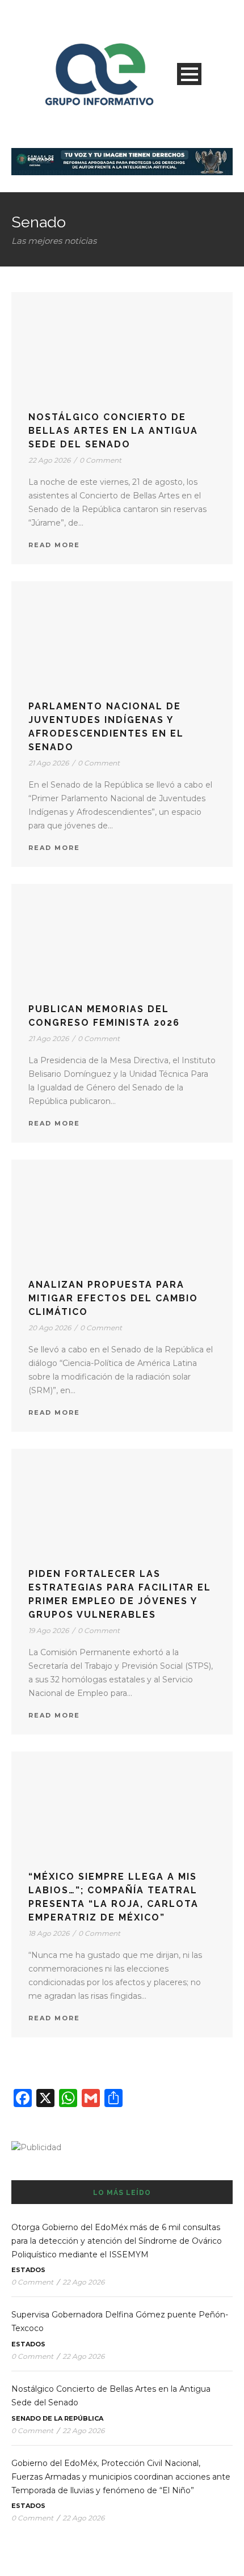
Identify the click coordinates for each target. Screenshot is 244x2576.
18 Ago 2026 (49, 1933)
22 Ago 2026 (49, 460)
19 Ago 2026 (49, 1630)
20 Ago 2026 (50, 1328)
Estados (28, 2270)
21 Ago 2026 (49, 763)
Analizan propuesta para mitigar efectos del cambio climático (113, 1298)
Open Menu (189, 74)
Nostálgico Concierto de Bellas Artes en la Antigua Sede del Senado (113, 431)
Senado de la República (57, 2418)
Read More (54, 545)
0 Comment (100, 460)
